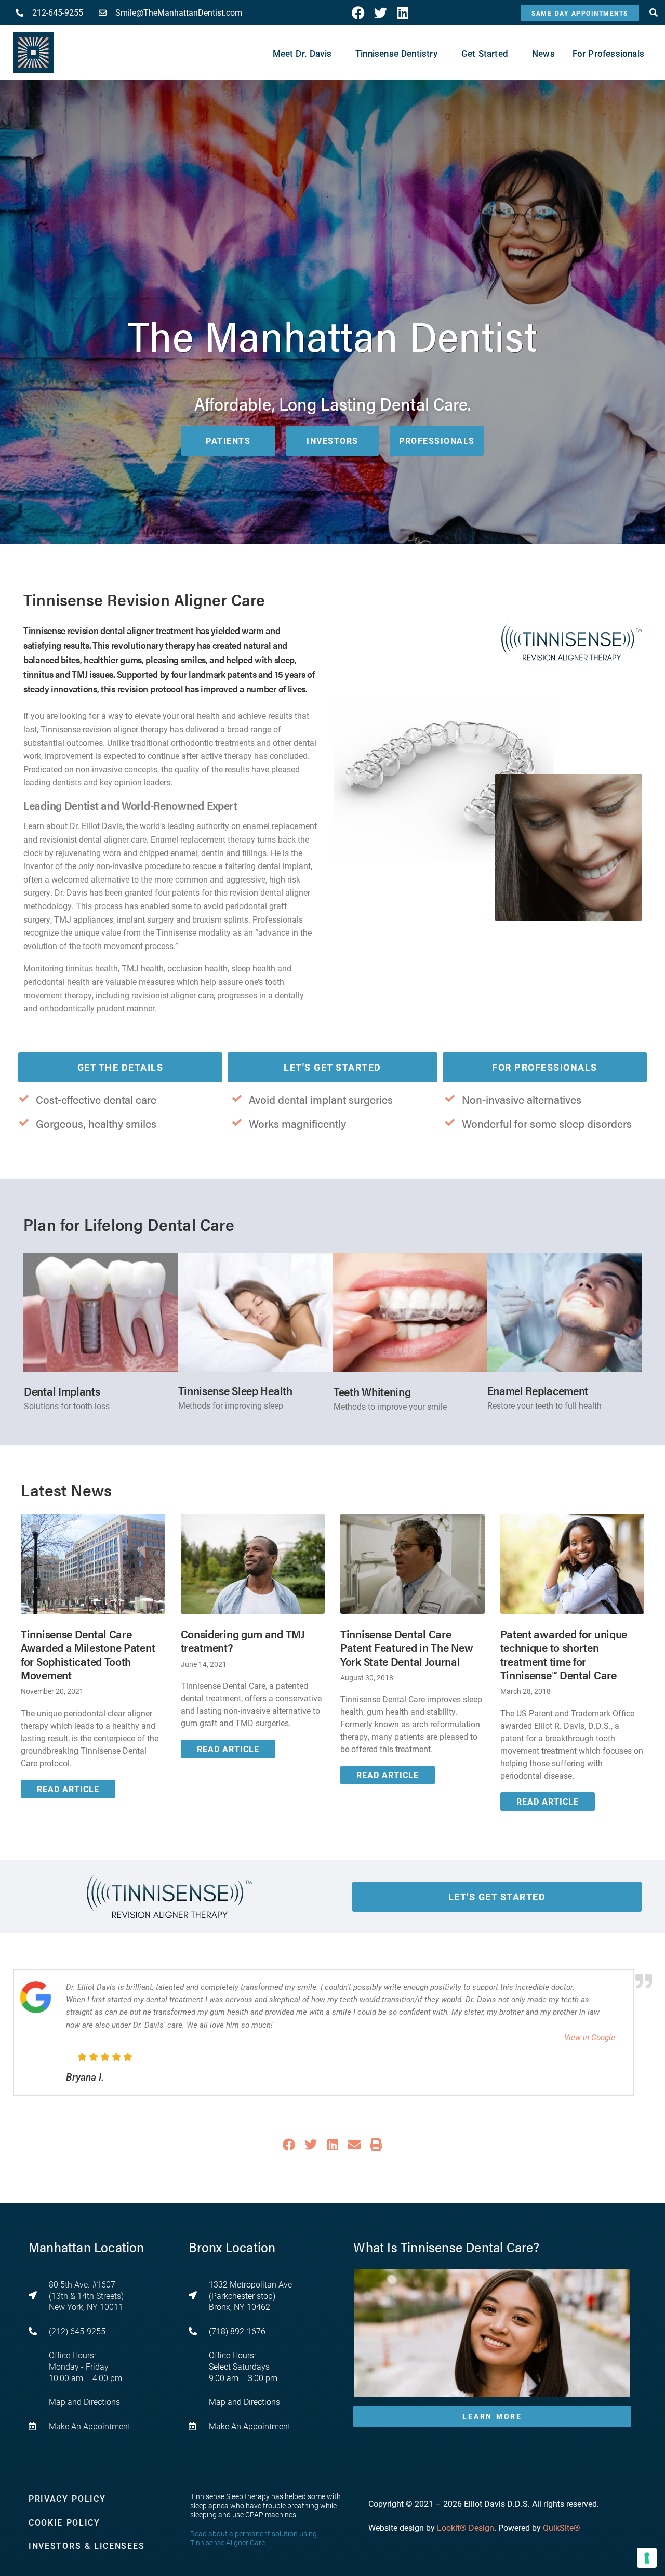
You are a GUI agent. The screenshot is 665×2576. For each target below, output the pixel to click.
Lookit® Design (465, 2527)
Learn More (492, 2416)
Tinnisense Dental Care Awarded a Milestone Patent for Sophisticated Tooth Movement (88, 1654)
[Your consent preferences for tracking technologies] (647, 2558)
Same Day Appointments (580, 13)
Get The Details (121, 1067)
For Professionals (545, 1067)
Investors (332, 441)
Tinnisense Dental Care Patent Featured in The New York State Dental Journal (407, 1647)
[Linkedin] (403, 13)
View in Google (590, 2037)
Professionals (437, 441)
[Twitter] (381, 13)
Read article (68, 1789)
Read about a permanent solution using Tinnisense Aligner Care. (254, 2538)
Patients (228, 441)
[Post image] (93, 1564)
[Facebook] (358, 13)
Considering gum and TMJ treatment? (243, 1640)
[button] (289, 2145)
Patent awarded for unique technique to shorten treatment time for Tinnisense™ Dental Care (564, 1654)
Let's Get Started (332, 1067)
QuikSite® (562, 2527)
